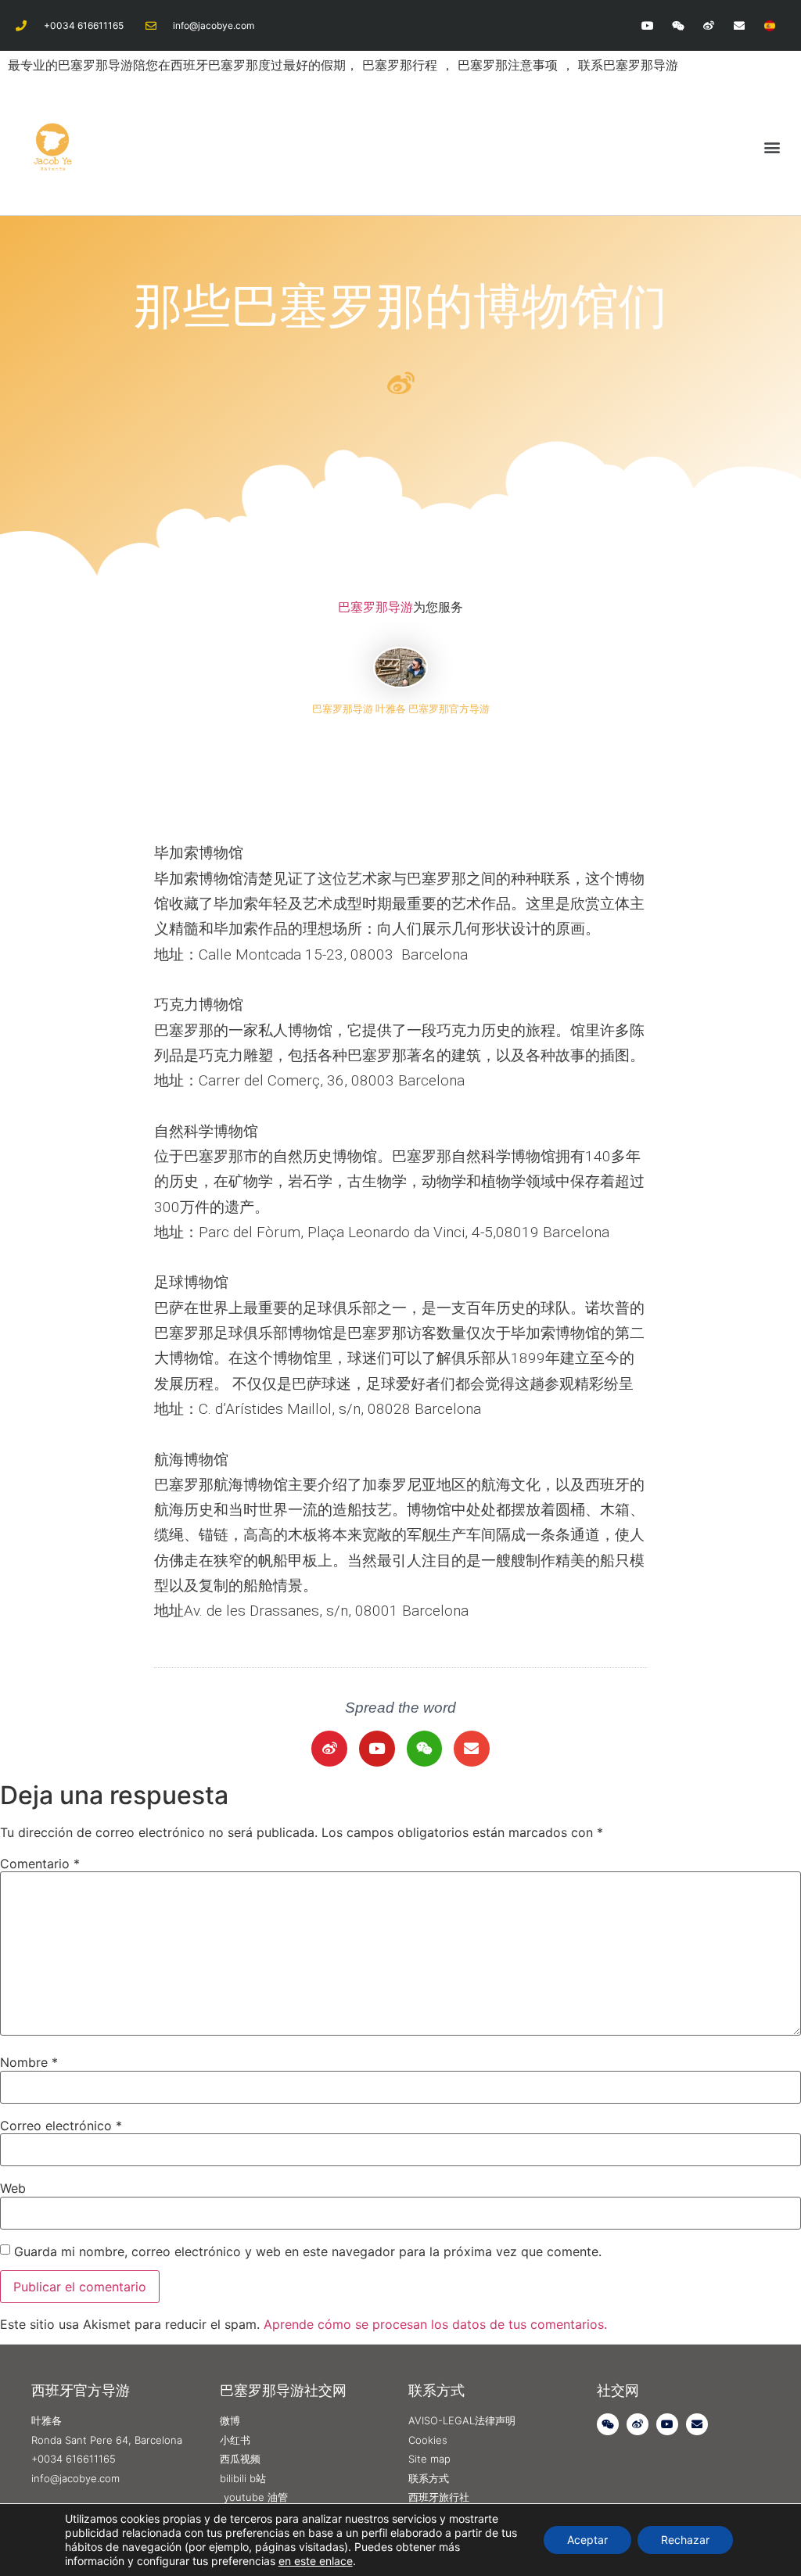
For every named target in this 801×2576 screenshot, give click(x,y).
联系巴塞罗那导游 (628, 65)
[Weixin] (678, 25)
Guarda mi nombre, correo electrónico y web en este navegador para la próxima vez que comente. (308, 2251)
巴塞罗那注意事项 (510, 65)
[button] (772, 147)
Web (13, 2188)
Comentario (40, 1864)
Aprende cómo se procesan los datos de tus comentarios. (435, 2324)
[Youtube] (647, 25)
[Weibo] (708, 25)
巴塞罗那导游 (375, 607)
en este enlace (316, 2561)
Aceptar (587, 2540)
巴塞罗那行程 (402, 65)
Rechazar (685, 2540)
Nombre (29, 2062)
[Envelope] (740, 25)
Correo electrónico (61, 2126)
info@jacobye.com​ (214, 25)
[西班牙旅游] (770, 25)
